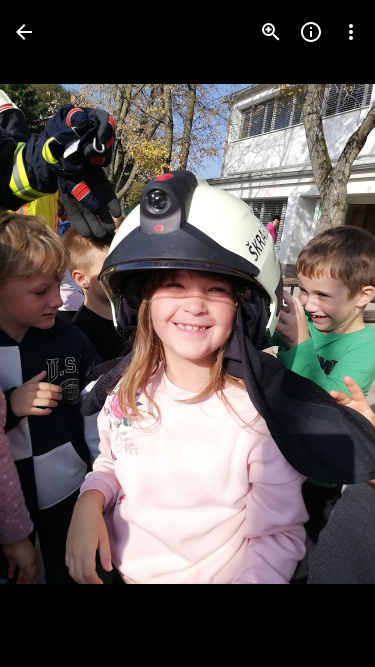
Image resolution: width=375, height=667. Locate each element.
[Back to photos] (24, 32)
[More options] (351, 32)
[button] (56, 334)
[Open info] (311, 32)
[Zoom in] (271, 32)
